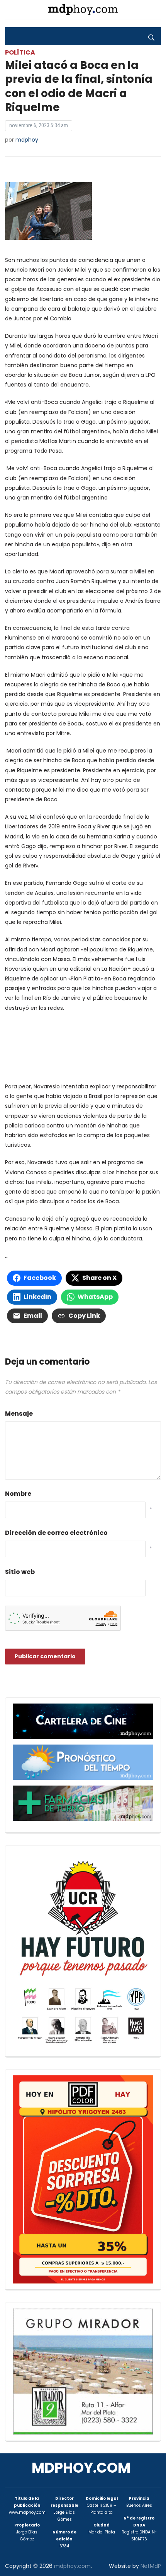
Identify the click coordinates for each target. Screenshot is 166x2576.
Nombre (18, 1494)
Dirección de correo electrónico (56, 1533)
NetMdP (151, 2566)
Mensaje (19, 1414)
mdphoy (27, 140)
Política (20, 52)
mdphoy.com (81, 2468)
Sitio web (20, 1572)
